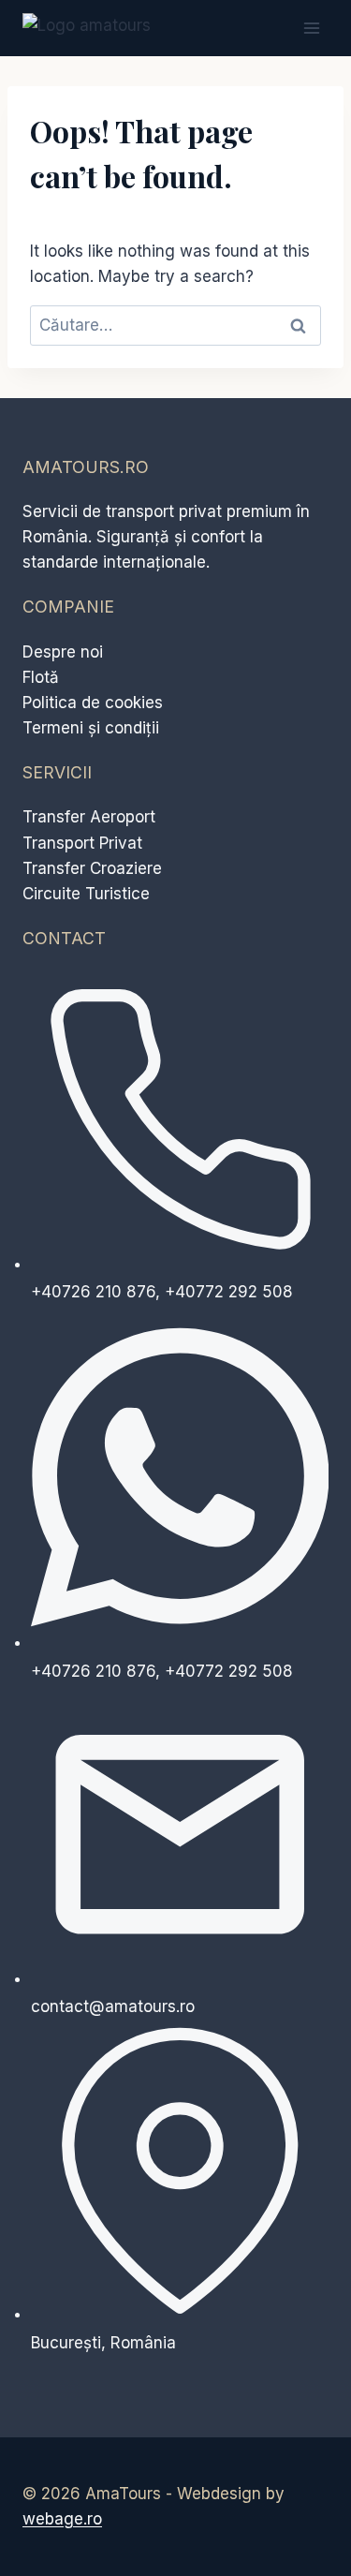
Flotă (41, 677)
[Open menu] (311, 28)
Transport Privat (82, 843)
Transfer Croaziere (92, 868)
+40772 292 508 (229, 1292)
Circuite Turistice (86, 894)
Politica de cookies (93, 703)
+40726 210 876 (93, 1292)
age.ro (62, 2519)
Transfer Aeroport (89, 817)
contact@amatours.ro (113, 2006)
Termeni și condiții (91, 728)
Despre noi (63, 652)
